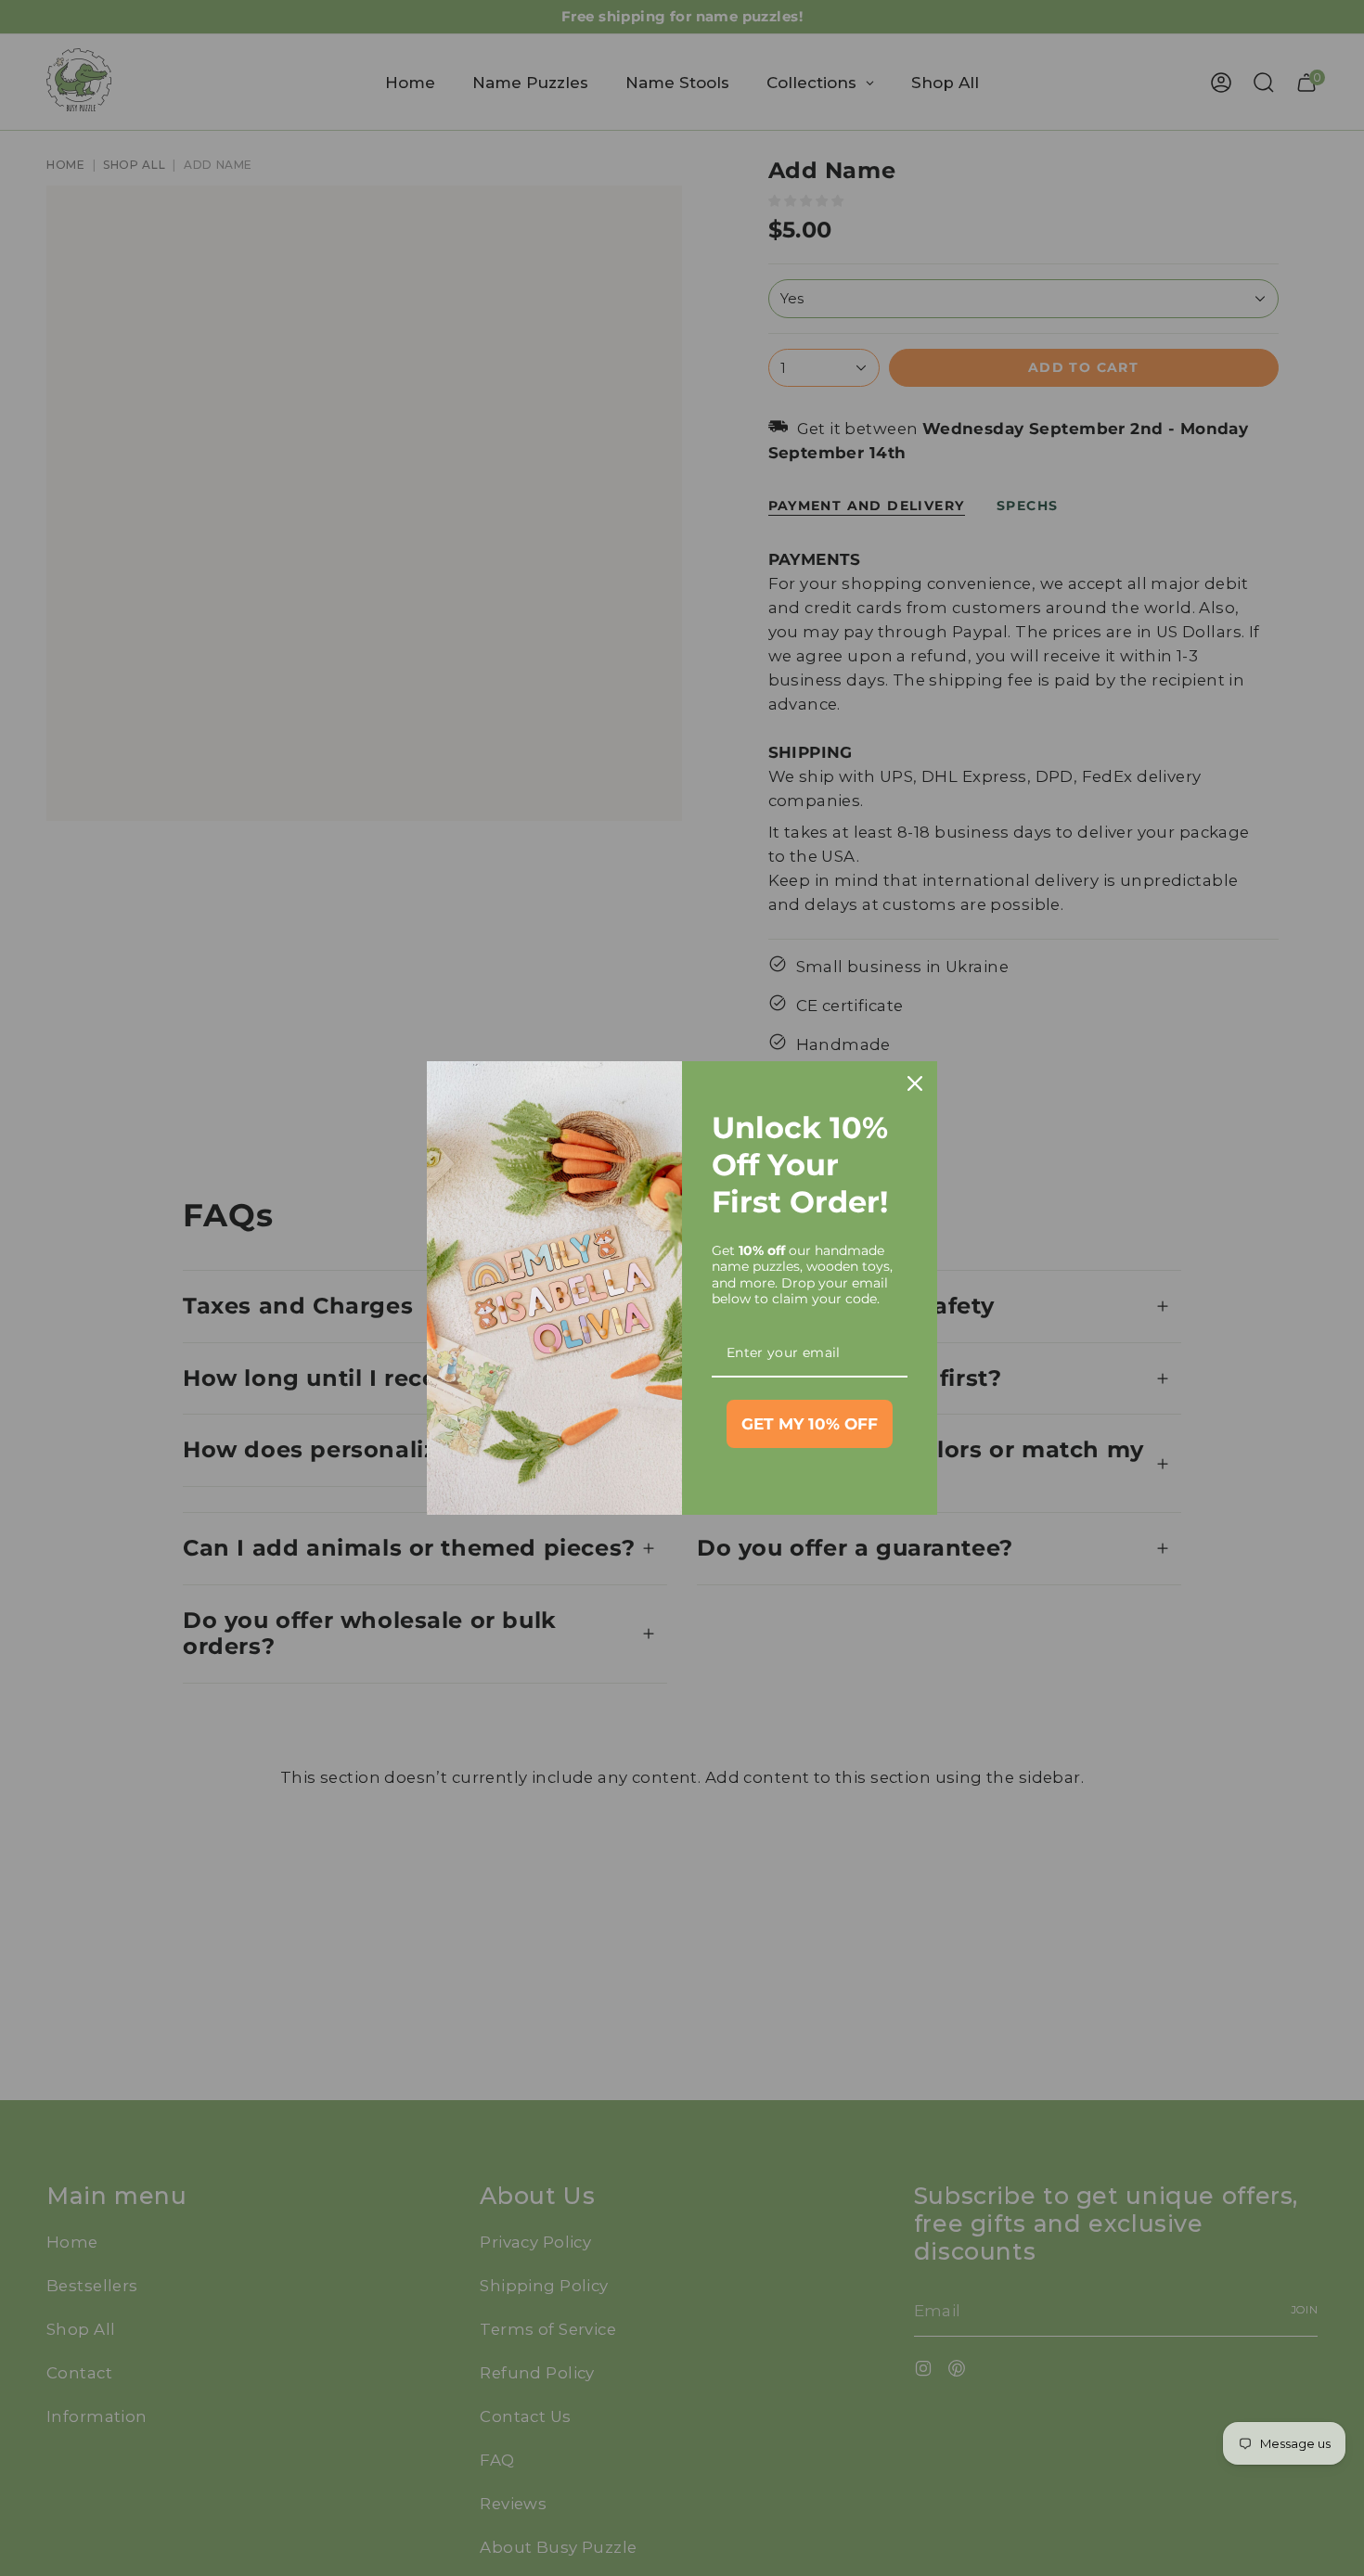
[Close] (915, 1083)
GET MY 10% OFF (810, 1424)
